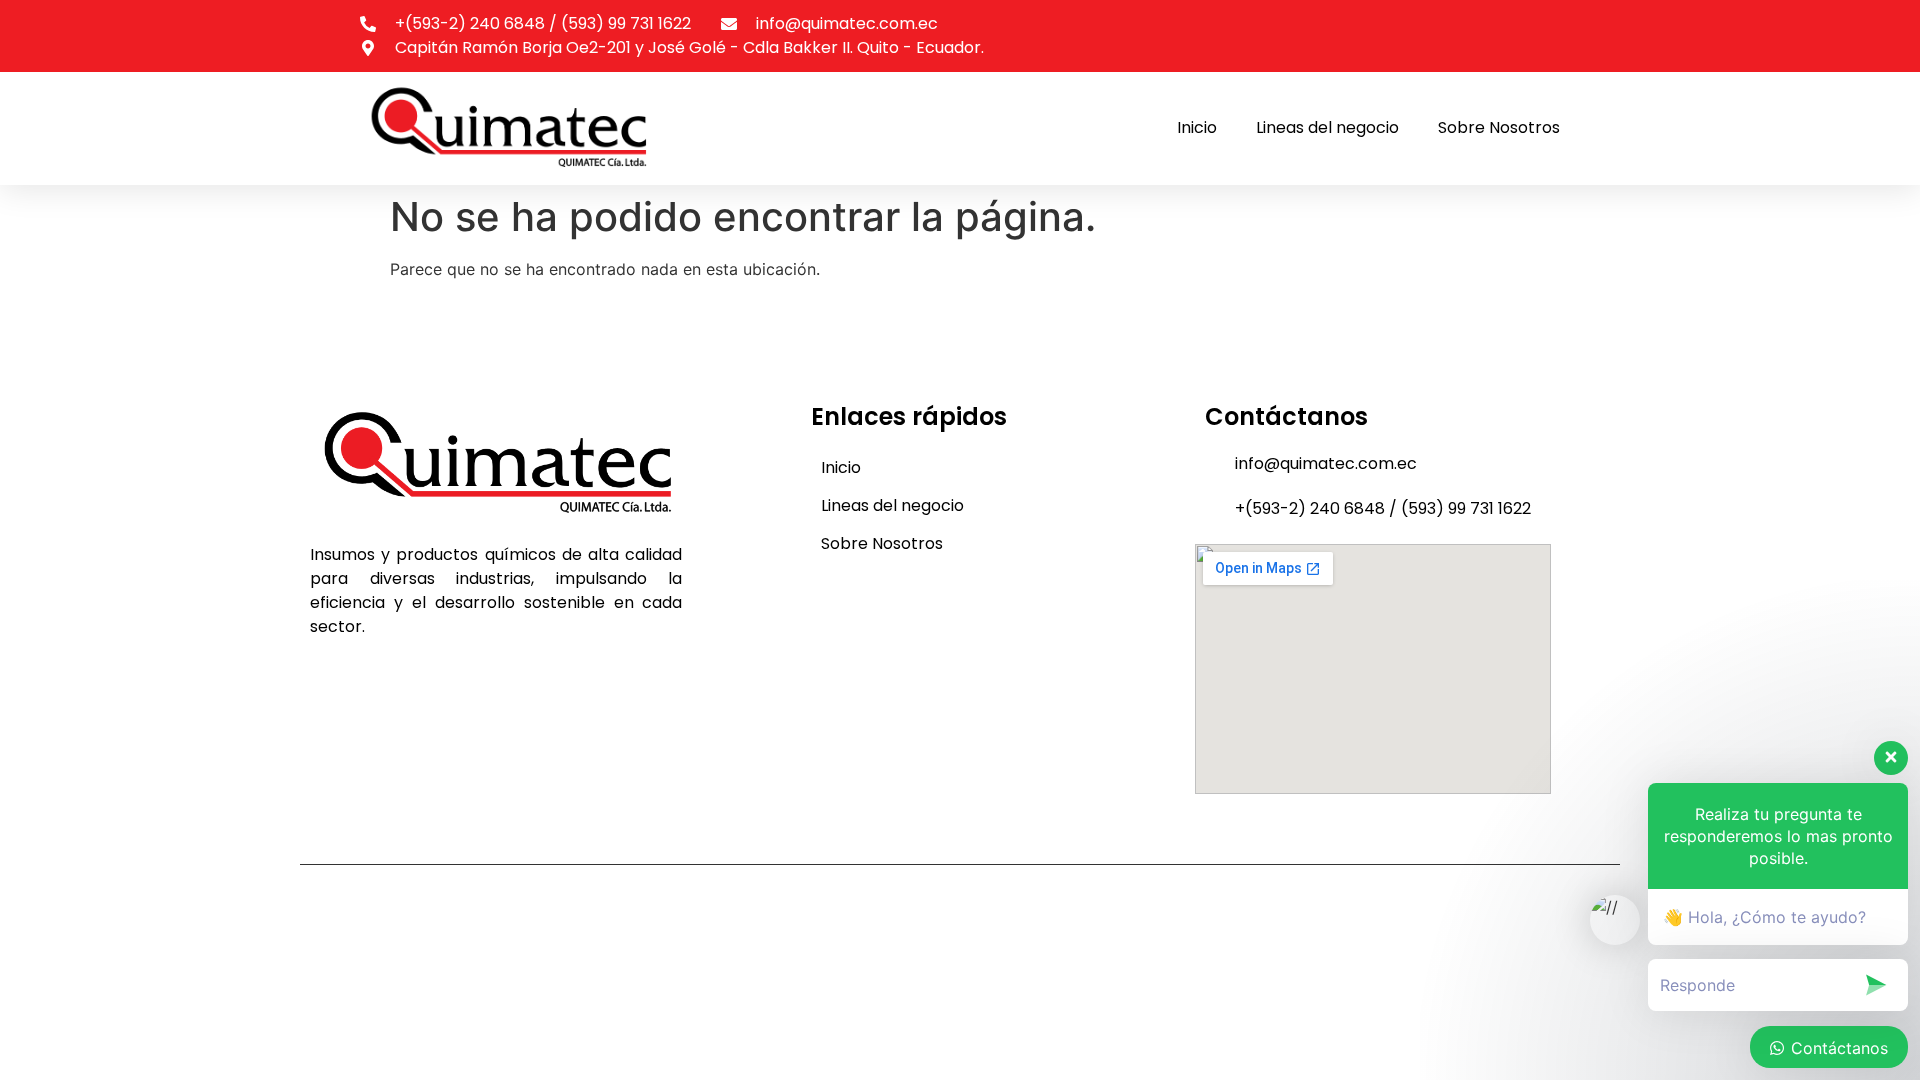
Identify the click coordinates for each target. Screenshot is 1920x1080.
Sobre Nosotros (1499, 127)
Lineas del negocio (1327, 127)
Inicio (1197, 127)
